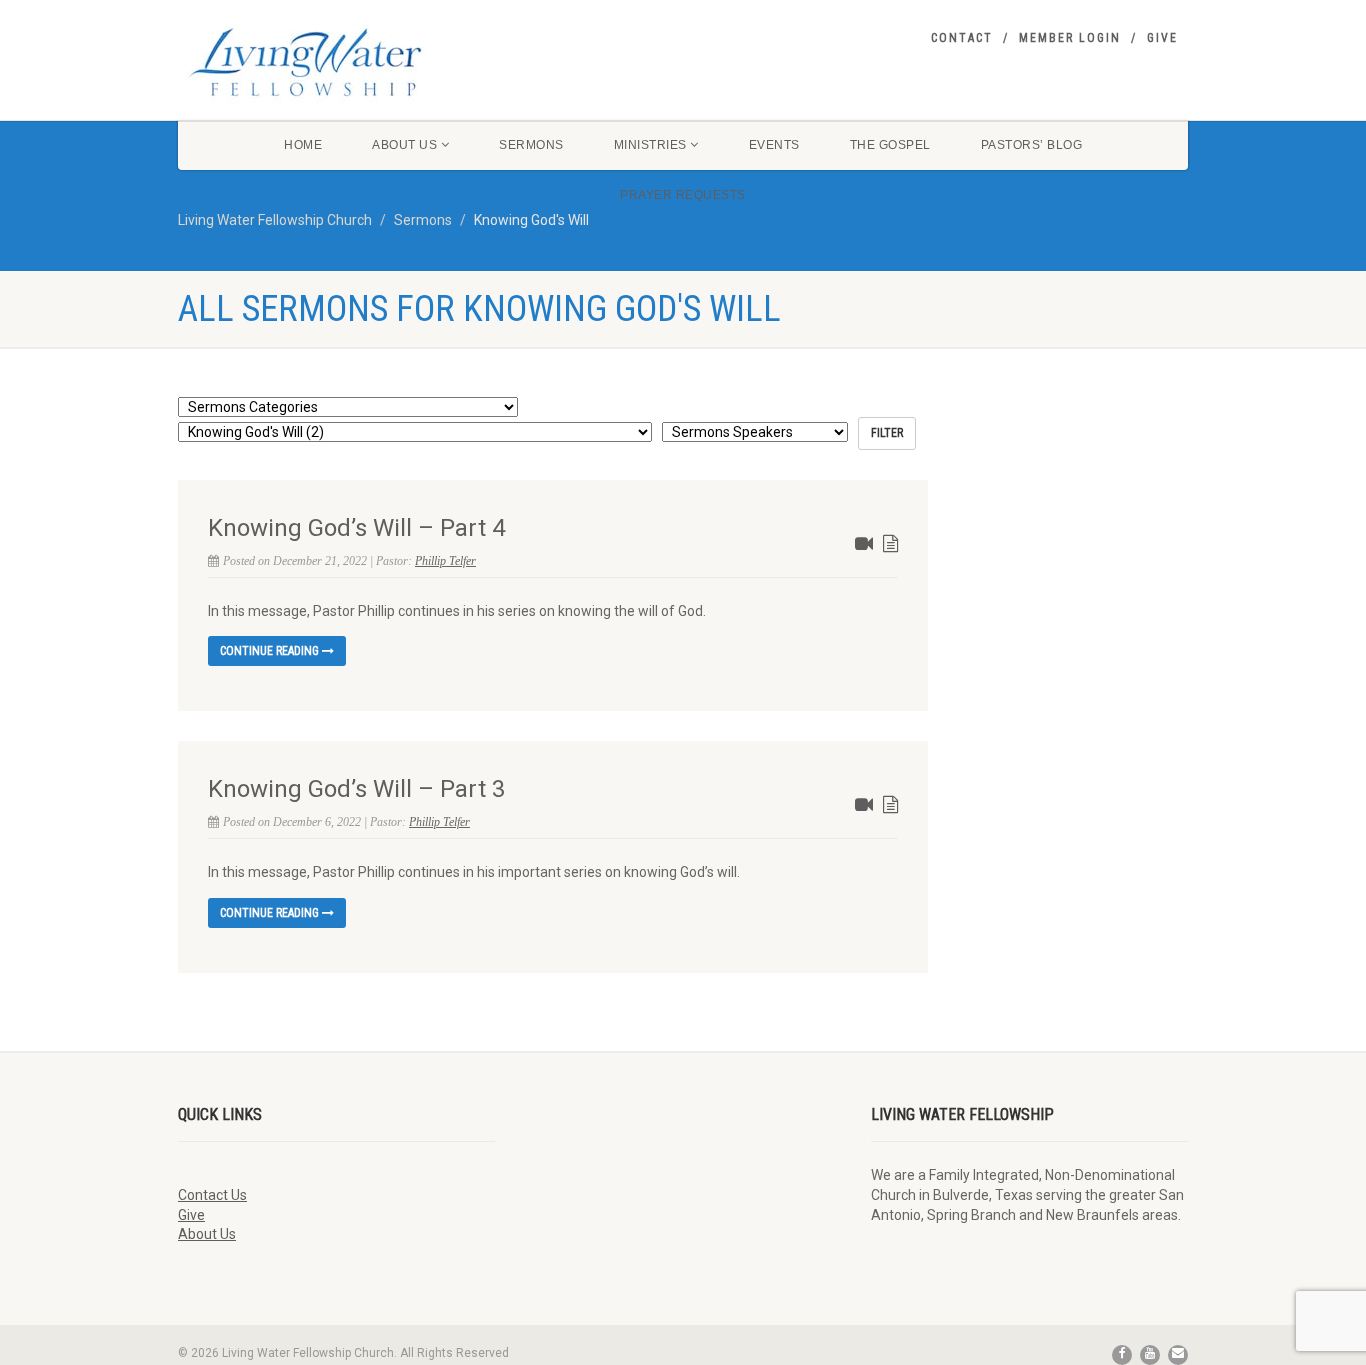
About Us (404, 145)
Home (303, 145)
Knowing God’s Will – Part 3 (356, 789)
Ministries (650, 145)
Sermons (531, 145)
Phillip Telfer (445, 561)
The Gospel (890, 145)
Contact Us (212, 1195)
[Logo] (336, 62)
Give (1162, 38)
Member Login (1070, 38)
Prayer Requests (683, 195)
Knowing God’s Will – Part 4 (356, 528)
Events (774, 145)
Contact (962, 38)
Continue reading (271, 651)
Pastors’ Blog (1032, 145)
